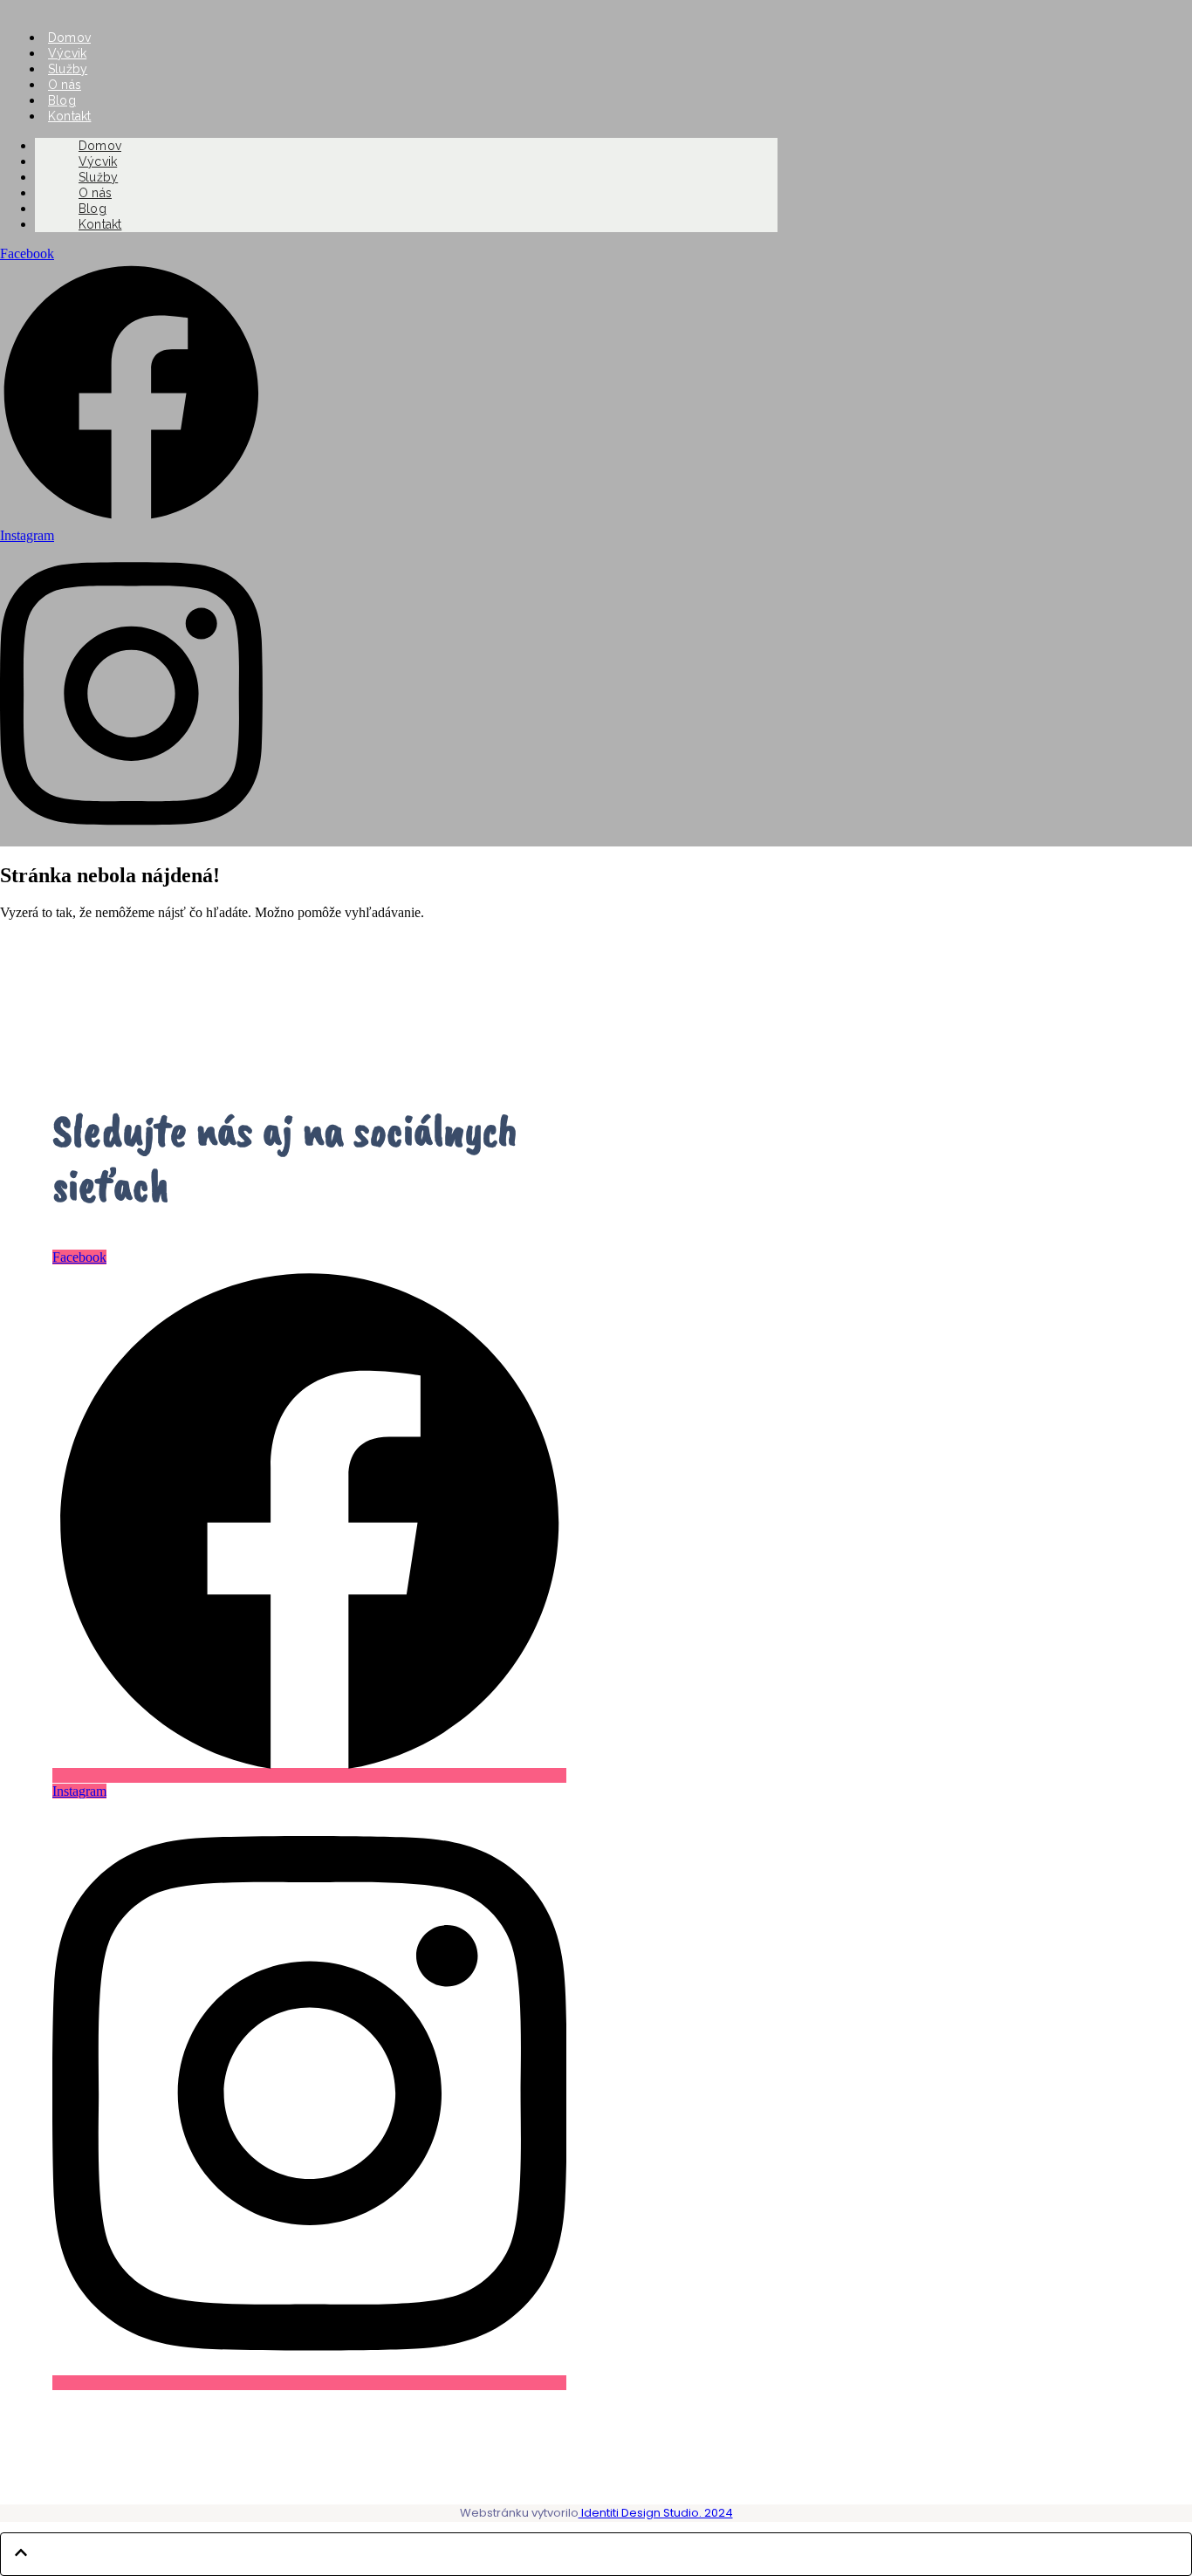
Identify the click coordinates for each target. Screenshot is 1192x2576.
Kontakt (100, 224)
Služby (68, 69)
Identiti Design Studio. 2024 (656, 2513)
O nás (65, 85)
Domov (69, 38)
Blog (62, 100)
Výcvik (67, 53)
